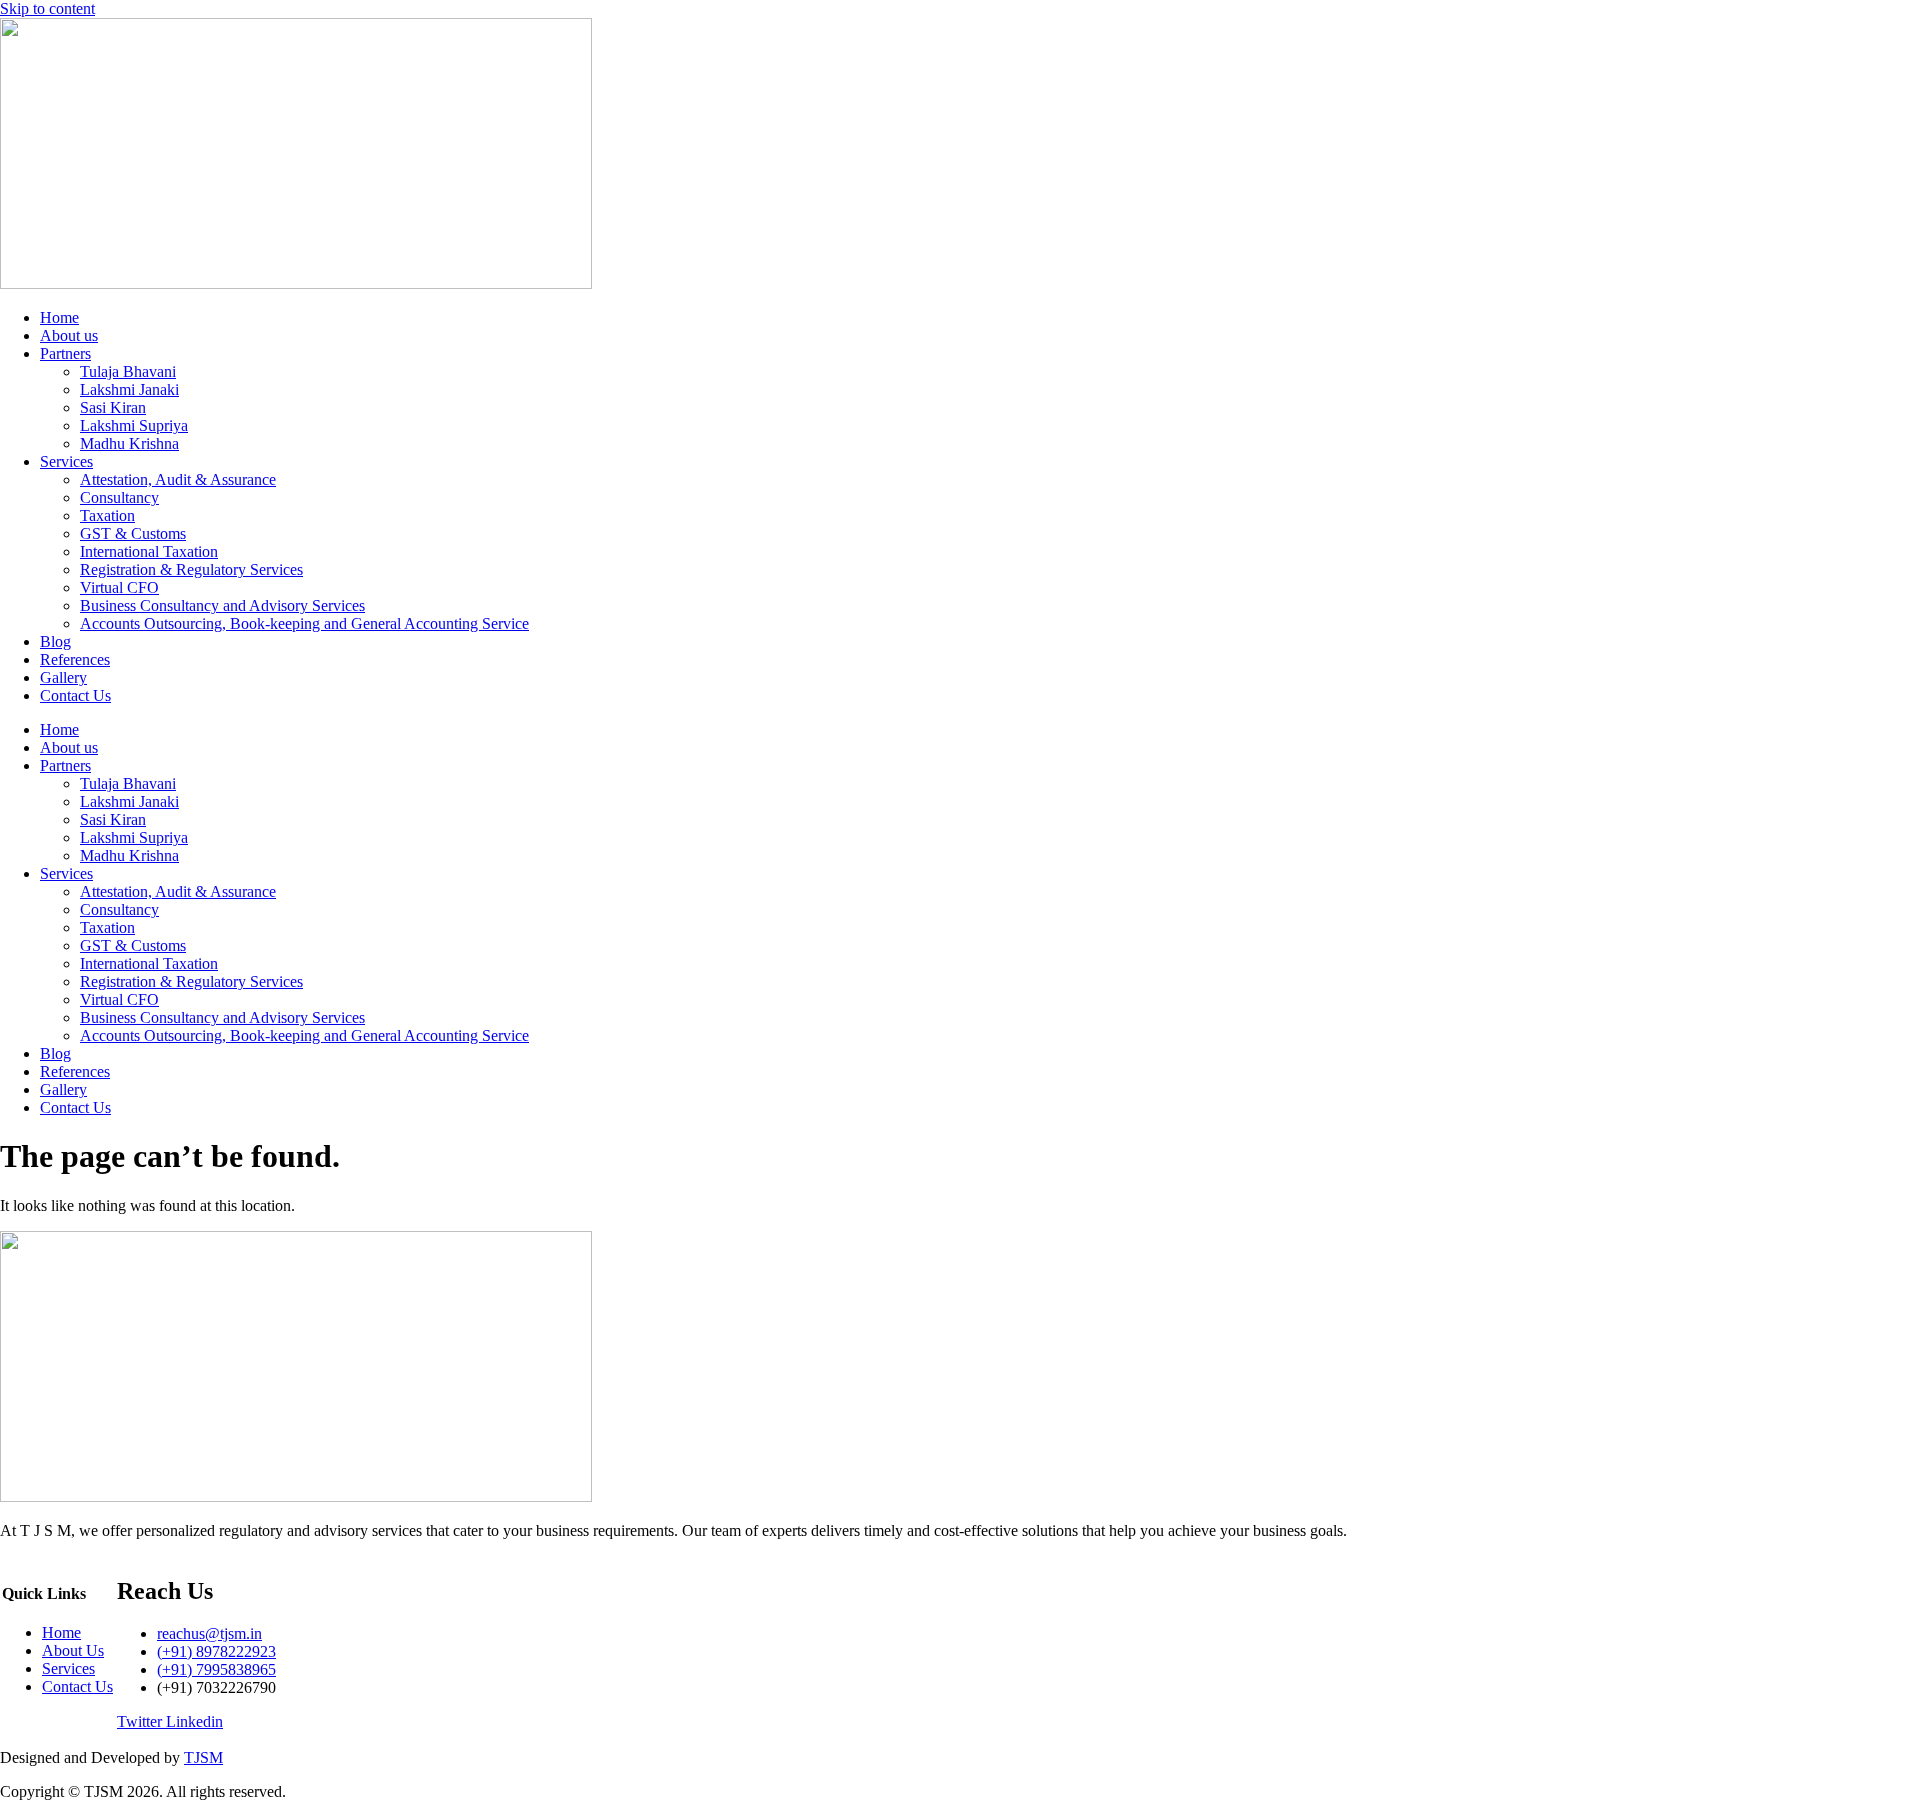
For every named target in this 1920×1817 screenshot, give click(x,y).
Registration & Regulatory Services (191, 569)
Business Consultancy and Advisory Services (222, 605)
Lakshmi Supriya (134, 425)
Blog (55, 641)
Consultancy (119, 497)
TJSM (203, 1757)
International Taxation (149, 551)
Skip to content (47, 8)
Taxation (107, 515)
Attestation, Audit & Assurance (178, 479)
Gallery (63, 677)
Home (59, 317)
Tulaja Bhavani (128, 371)
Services (66, 461)
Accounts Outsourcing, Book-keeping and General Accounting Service (304, 623)
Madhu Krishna (129, 443)
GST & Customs (133, 533)
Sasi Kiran (113, 407)
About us (69, 335)
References (75, 659)
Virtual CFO (119, 587)
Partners (65, 353)
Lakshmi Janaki (129, 389)
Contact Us (75, 695)
